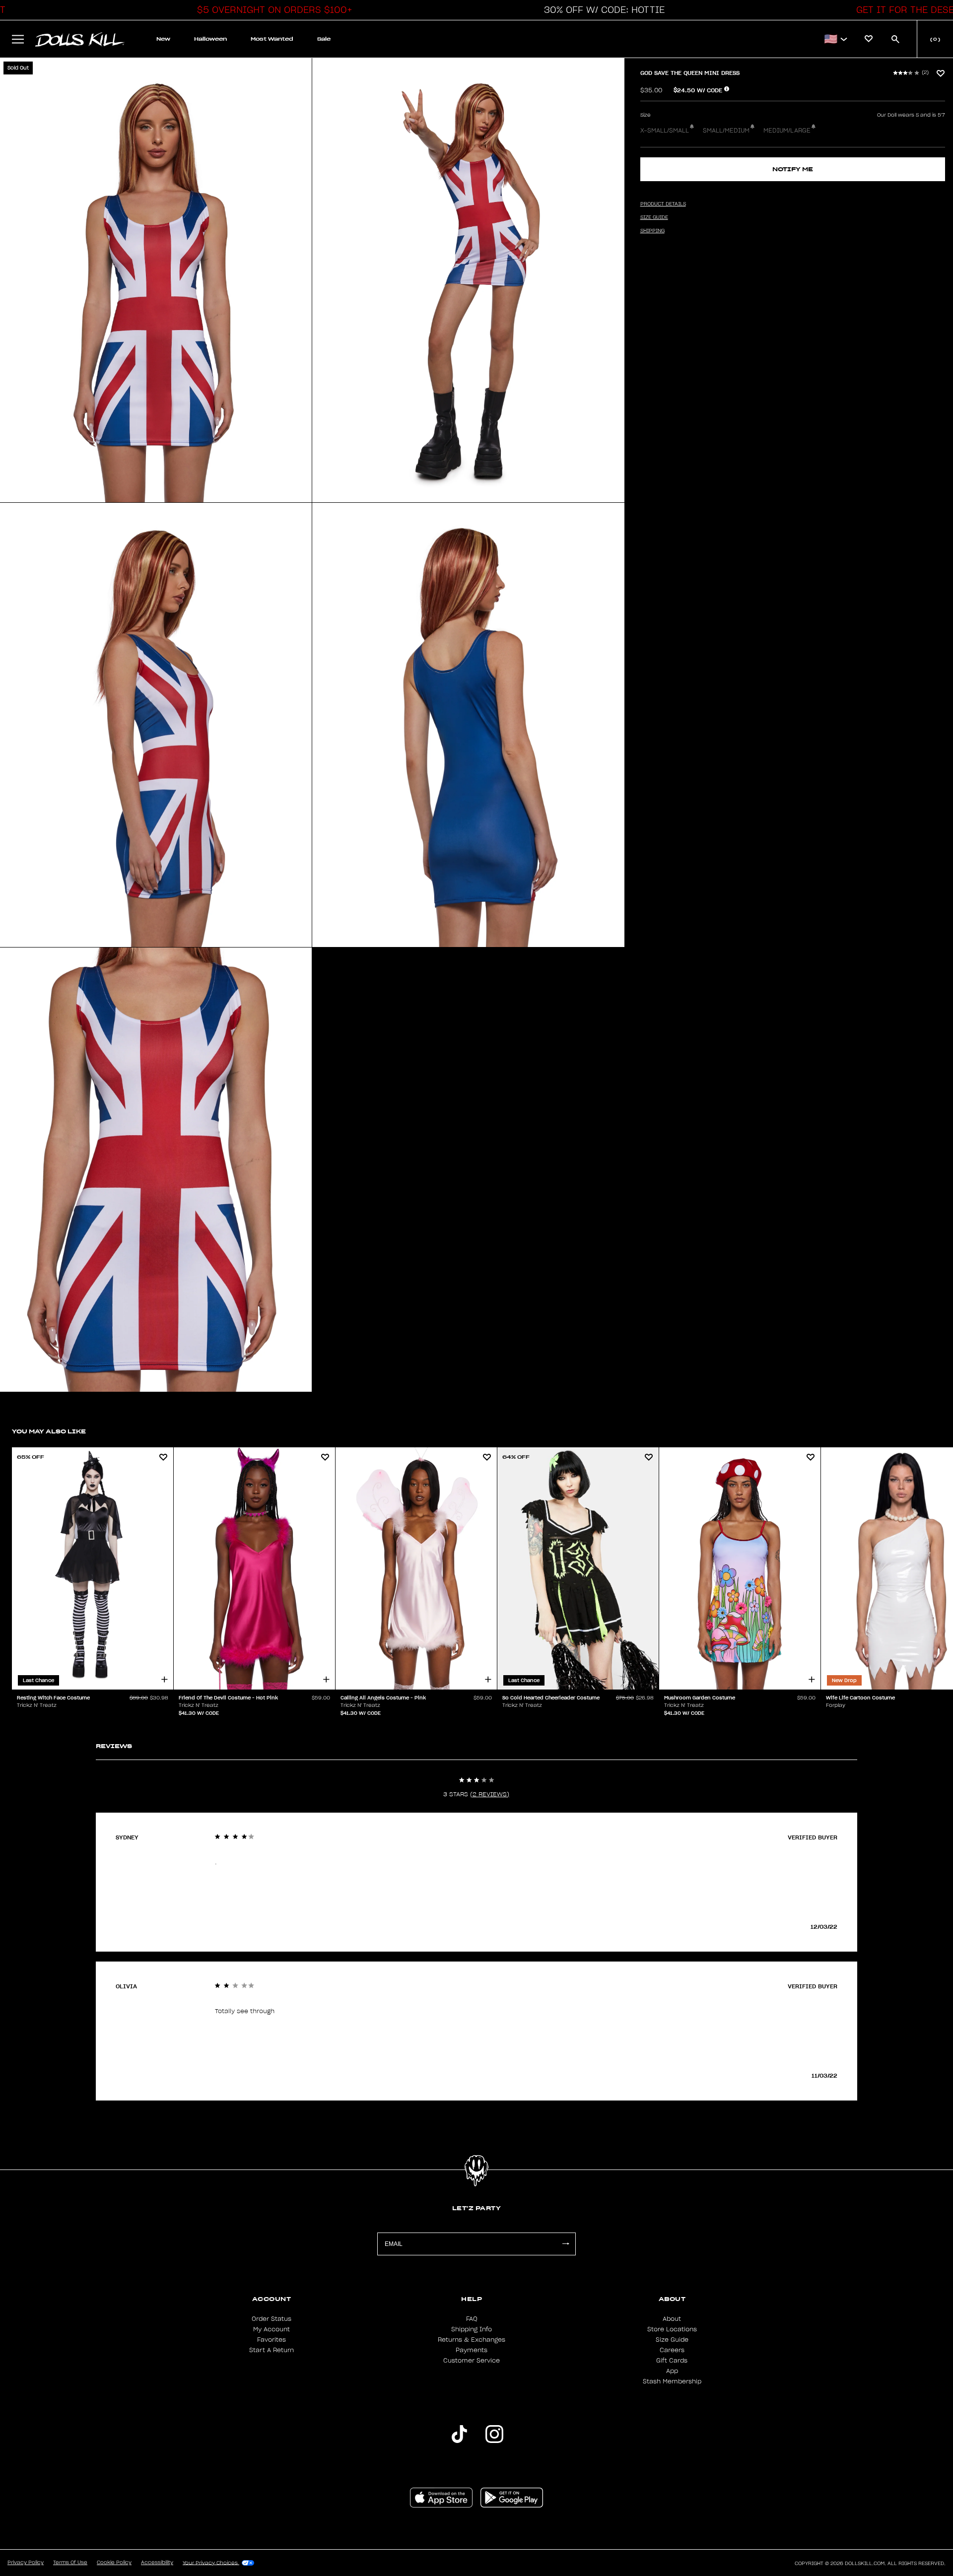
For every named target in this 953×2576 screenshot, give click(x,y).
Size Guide (672, 2340)
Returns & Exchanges (472, 2340)
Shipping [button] (652, 231)
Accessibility (157, 2563)
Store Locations (672, 2329)
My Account (272, 2329)
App (672, 2371)
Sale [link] (324, 39)
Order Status (272, 2319)
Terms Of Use (70, 2563)
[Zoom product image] (156, 280)
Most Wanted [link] (272, 39)
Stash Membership (672, 2381)
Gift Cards (672, 2361)
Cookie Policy (114, 2563)
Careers (672, 2350)
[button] (272, 10)
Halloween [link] (210, 39)
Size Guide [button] (654, 217)
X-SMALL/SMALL (665, 131)
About (672, 2319)
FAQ (472, 2319)
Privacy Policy (26, 2563)
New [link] (163, 39)
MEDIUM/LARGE (787, 131)
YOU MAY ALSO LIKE (49, 1431)
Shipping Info (472, 2329)
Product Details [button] (663, 204)
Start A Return (272, 2350)
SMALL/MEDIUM (726, 131)
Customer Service (472, 2361)
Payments (472, 2350)
